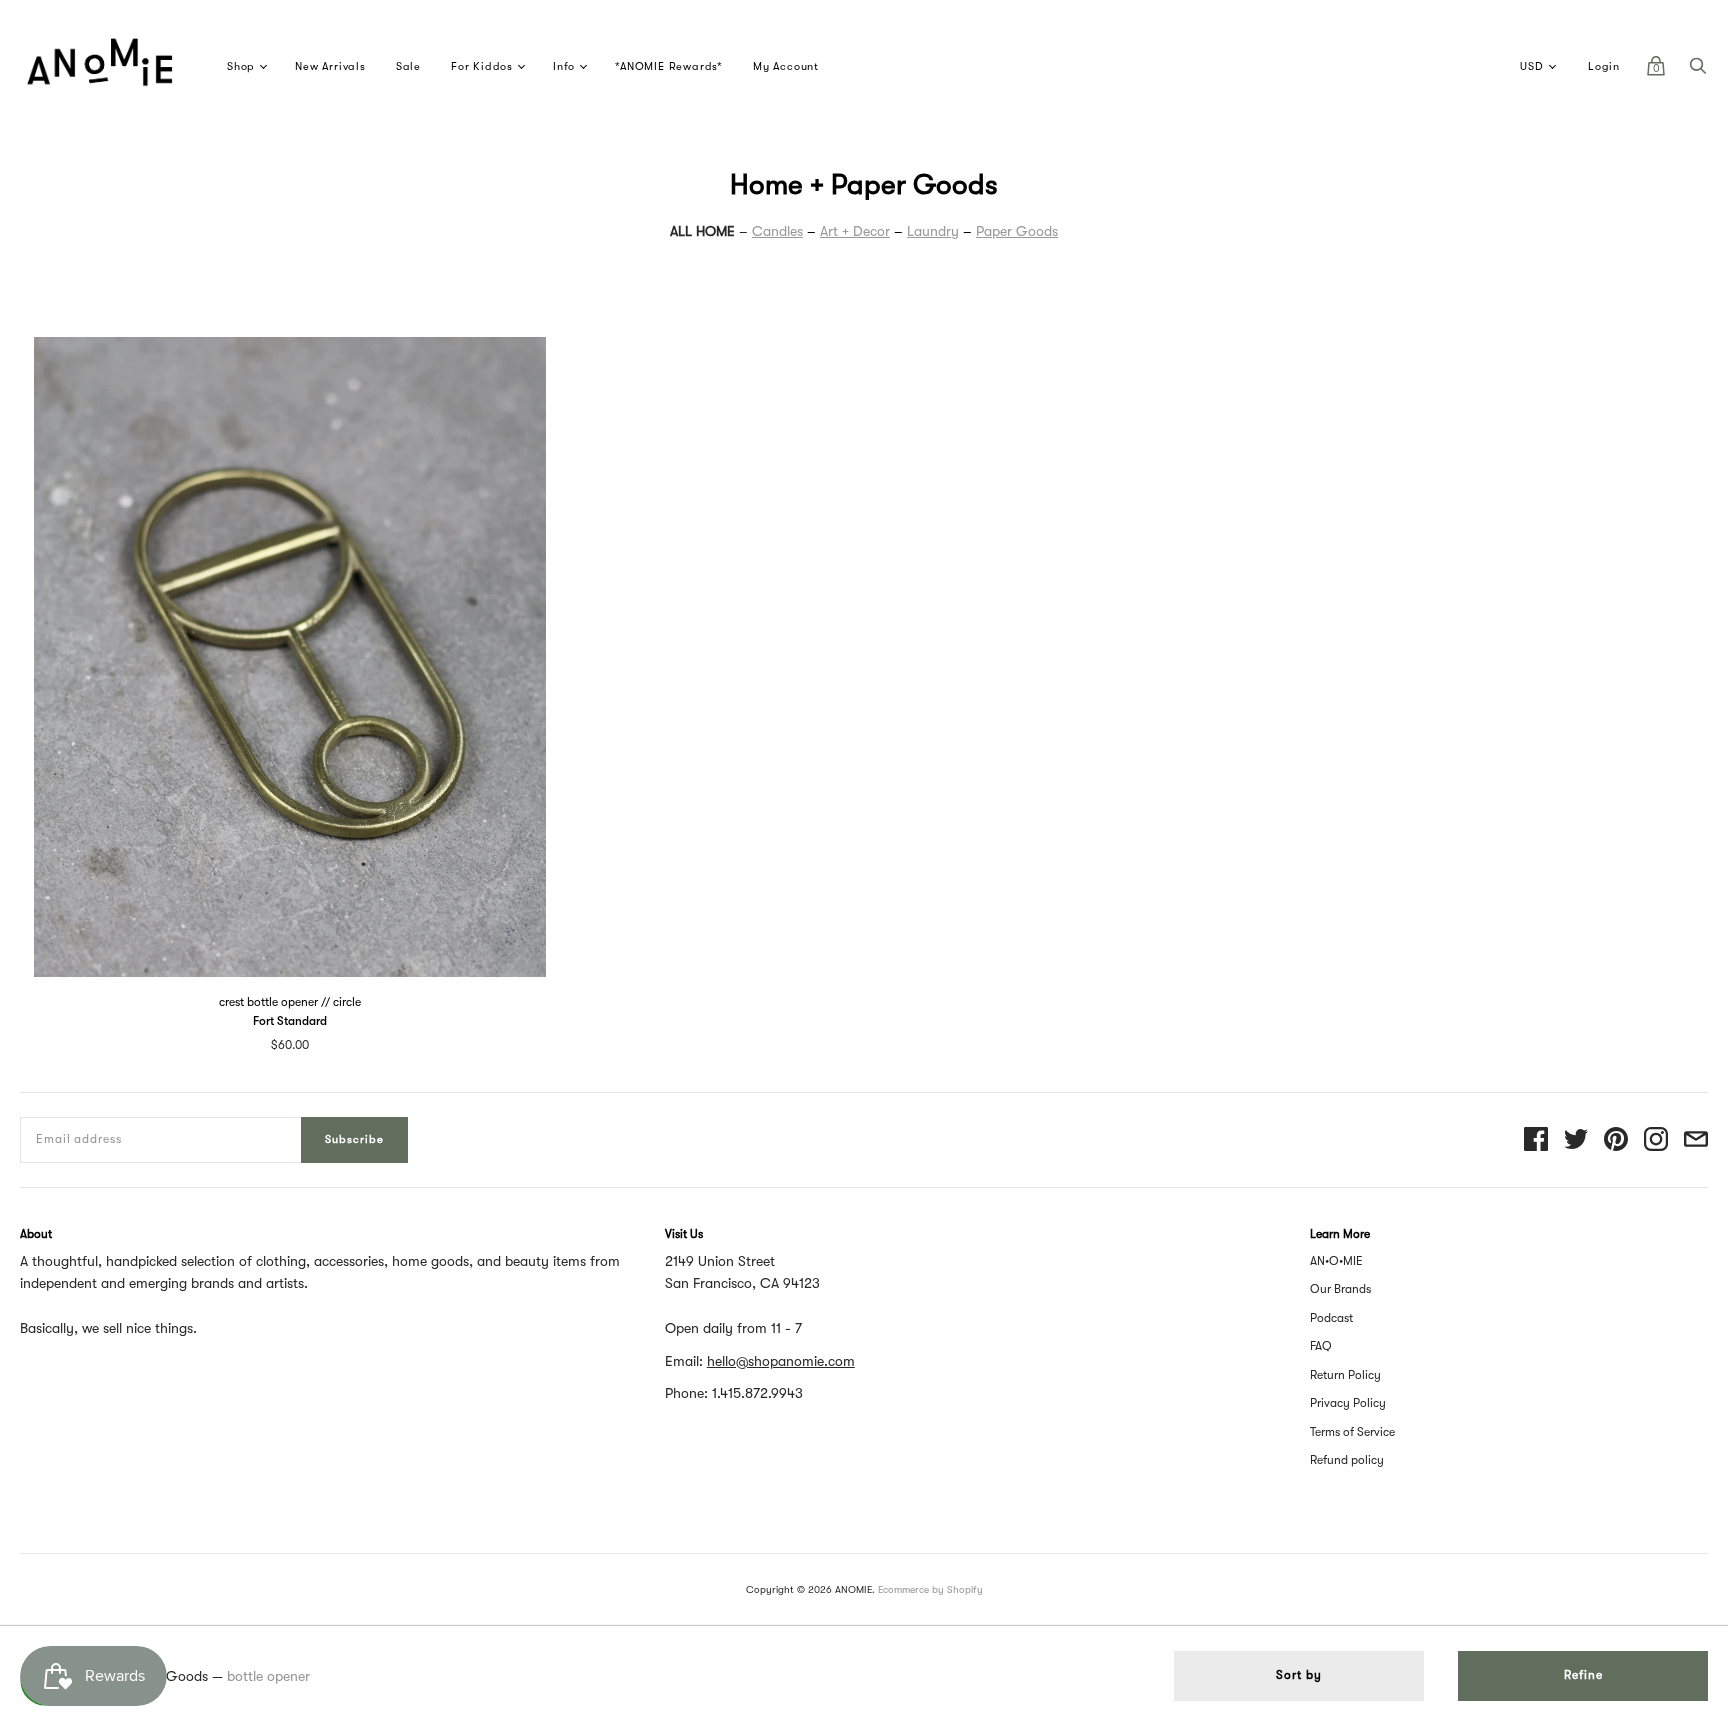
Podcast (1331, 1318)
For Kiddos (482, 66)
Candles (777, 231)
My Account (786, 66)
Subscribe (354, 1139)
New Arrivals (330, 66)
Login (1604, 66)
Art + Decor (855, 231)
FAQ (1321, 1346)
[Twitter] (1576, 1140)
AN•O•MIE (1336, 1261)
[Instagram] (1656, 1140)
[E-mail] (1696, 1140)
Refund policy (1347, 1460)
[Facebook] (1536, 1140)
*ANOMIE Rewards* (669, 66)
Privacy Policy (1348, 1403)
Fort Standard (290, 1021)
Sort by (1299, 1675)
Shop (241, 66)
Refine (1583, 1675)
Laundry (933, 231)
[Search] (1698, 71)
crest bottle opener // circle (290, 1002)
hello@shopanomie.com (781, 1361)
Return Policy (1345, 1375)
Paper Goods (1017, 231)
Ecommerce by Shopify (930, 1589)
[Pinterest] (1616, 1140)
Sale (408, 66)
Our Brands (1340, 1289)
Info (564, 66)
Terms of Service (1352, 1432)
